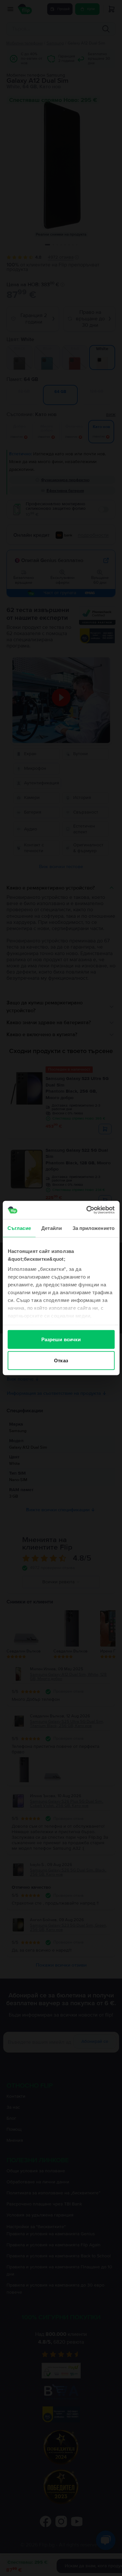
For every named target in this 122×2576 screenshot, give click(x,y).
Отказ (61, 1361)
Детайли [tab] (52, 1228)
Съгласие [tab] (19, 1228)
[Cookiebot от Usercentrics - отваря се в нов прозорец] (87, 1210)
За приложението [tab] (94, 1228)
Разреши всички (61, 1339)
